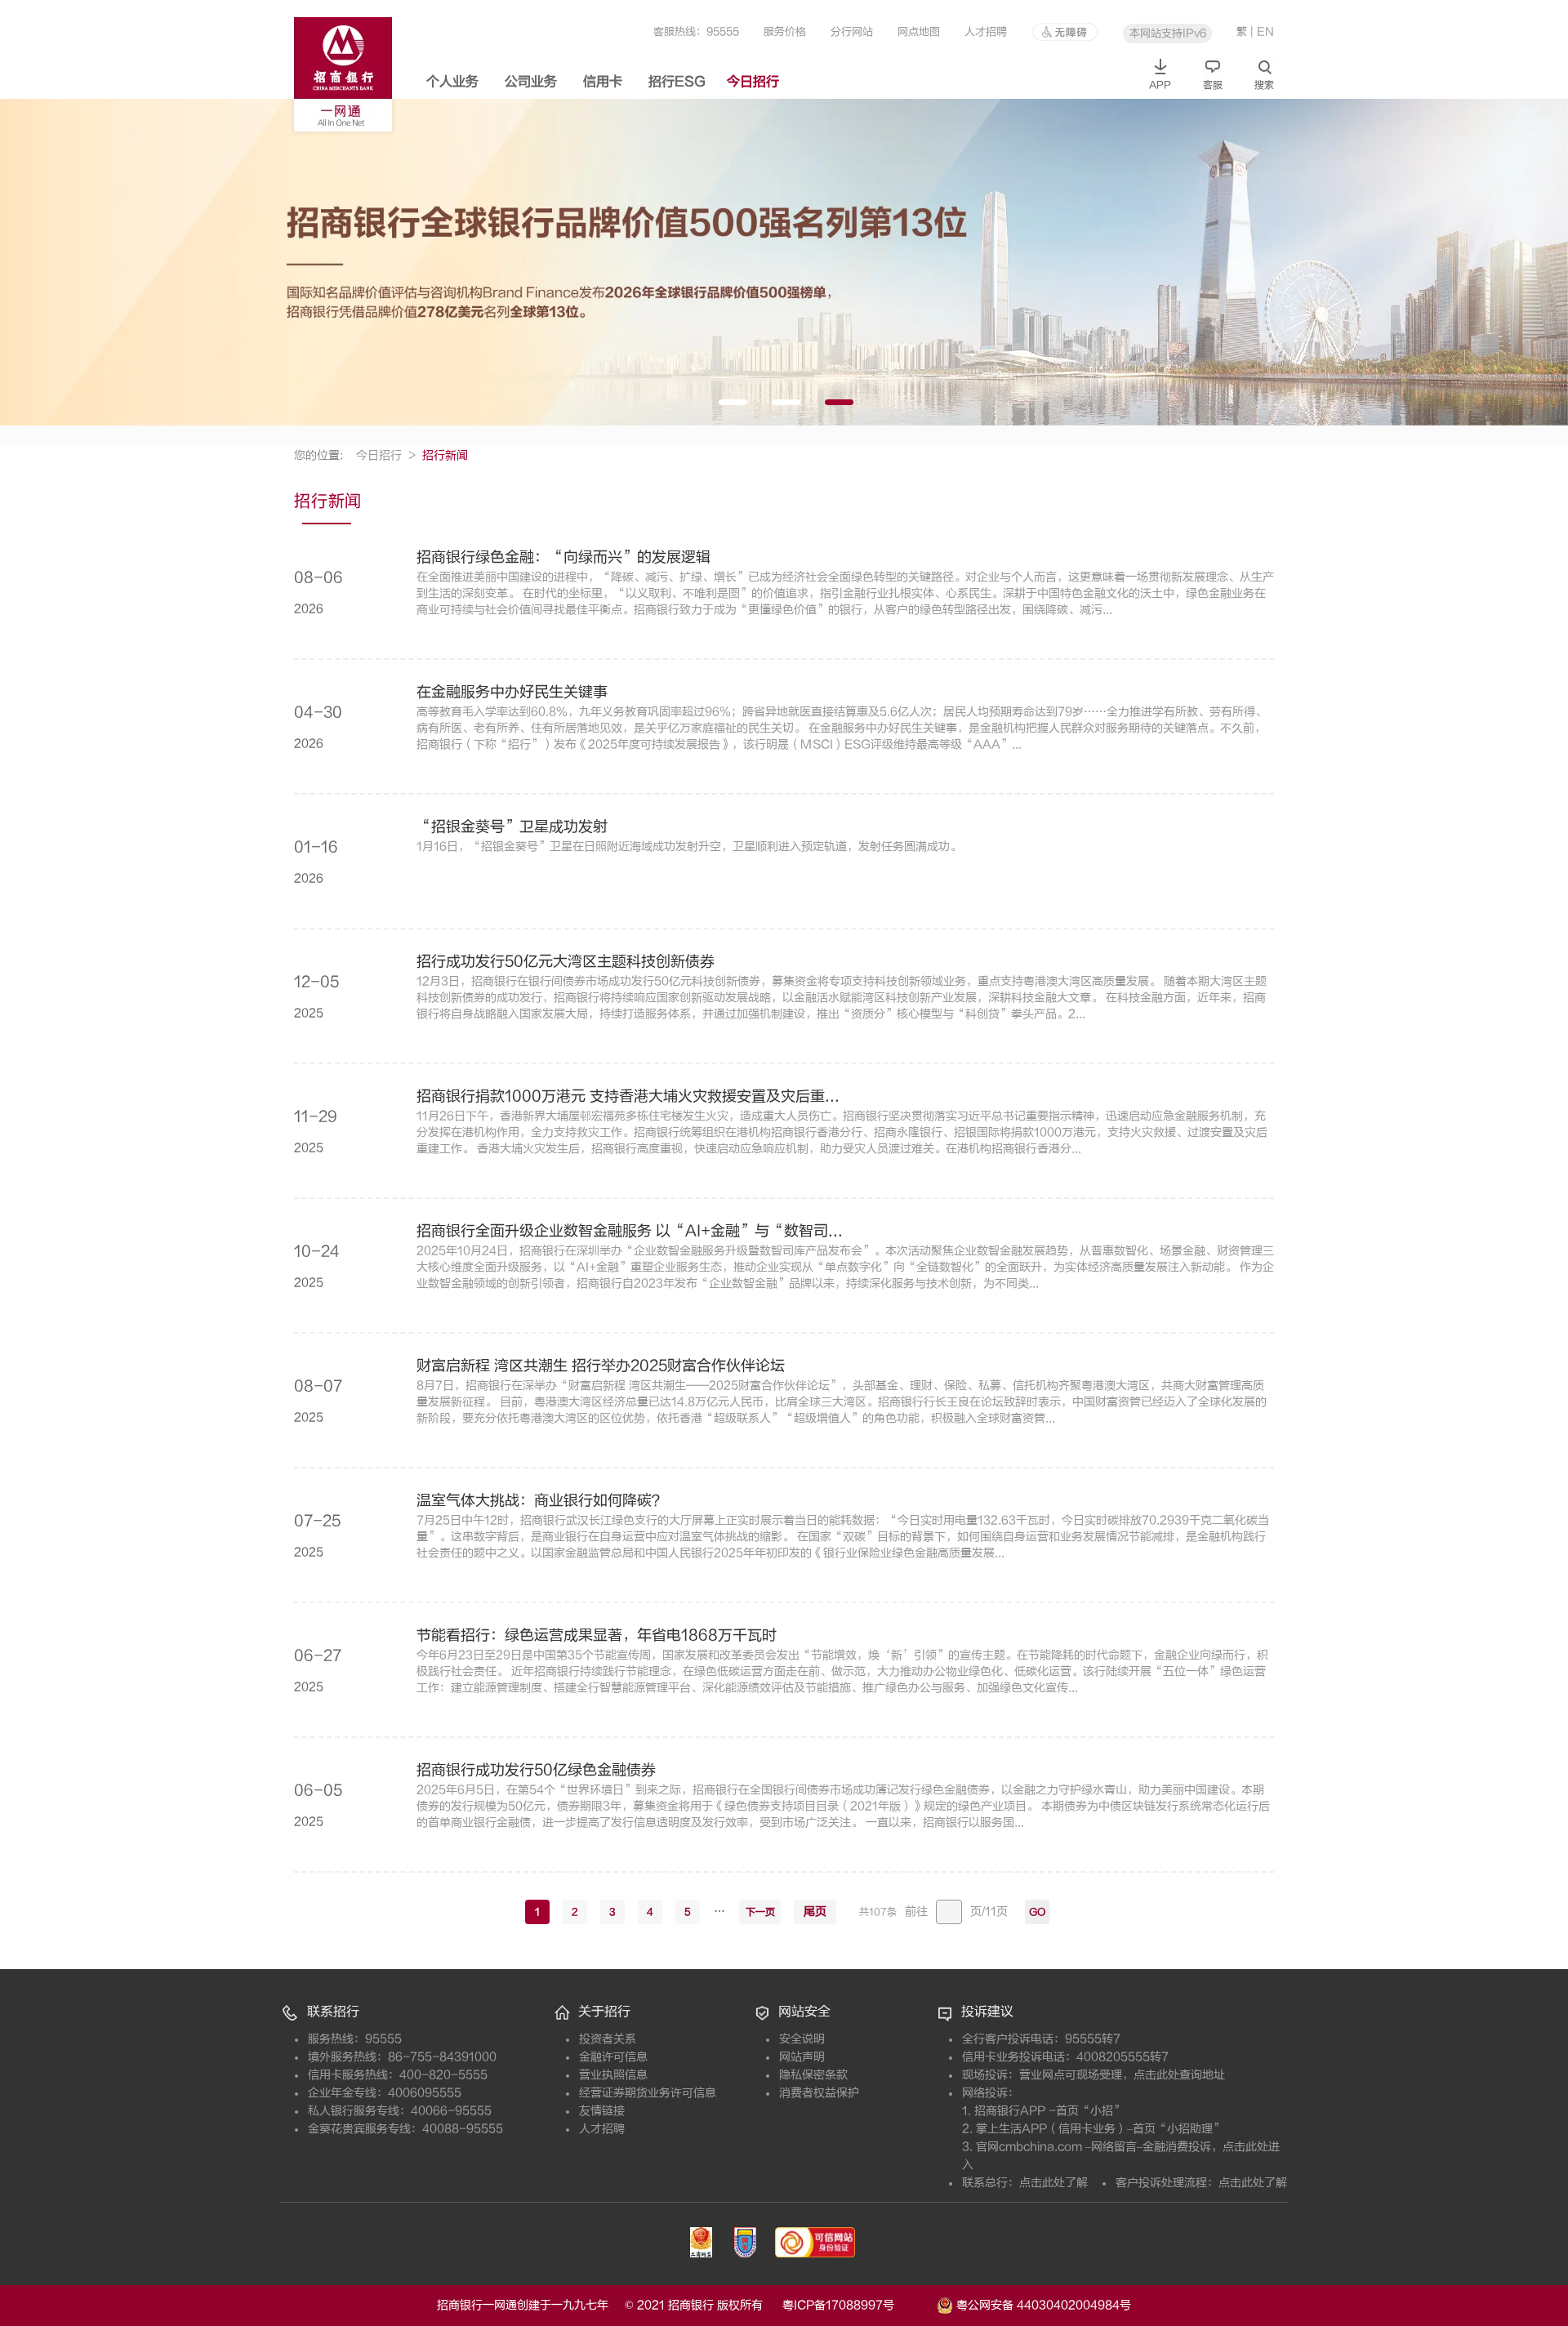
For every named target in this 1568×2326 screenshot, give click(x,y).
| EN (1262, 31)
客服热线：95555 (696, 31)
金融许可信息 (613, 2057)
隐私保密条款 (813, 2075)
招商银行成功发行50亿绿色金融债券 (536, 1771)
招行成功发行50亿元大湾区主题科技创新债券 (566, 962)
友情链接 (602, 2111)
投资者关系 (608, 2039)
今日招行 (753, 82)
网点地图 (919, 31)
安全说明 (802, 2039)
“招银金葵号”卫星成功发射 (512, 827)
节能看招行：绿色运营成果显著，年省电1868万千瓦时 (597, 1636)
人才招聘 (986, 31)
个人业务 (452, 82)
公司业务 (531, 82)
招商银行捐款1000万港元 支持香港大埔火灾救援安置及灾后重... (628, 1097)
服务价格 (785, 31)
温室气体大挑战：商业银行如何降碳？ (541, 1501)
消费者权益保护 (819, 2093)
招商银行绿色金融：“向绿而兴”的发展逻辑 (563, 558)
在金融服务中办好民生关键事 (512, 693)
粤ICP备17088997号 (858, 2305)
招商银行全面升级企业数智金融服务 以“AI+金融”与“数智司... (630, 1232)
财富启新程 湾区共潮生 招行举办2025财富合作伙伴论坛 (601, 1366)
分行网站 (852, 31)
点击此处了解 (1053, 2183)
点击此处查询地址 (1179, 2075)
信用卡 (603, 82)
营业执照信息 (613, 2075)
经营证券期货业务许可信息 (648, 2093)
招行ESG (677, 82)
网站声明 (802, 2057)
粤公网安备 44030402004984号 (1042, 2304)
